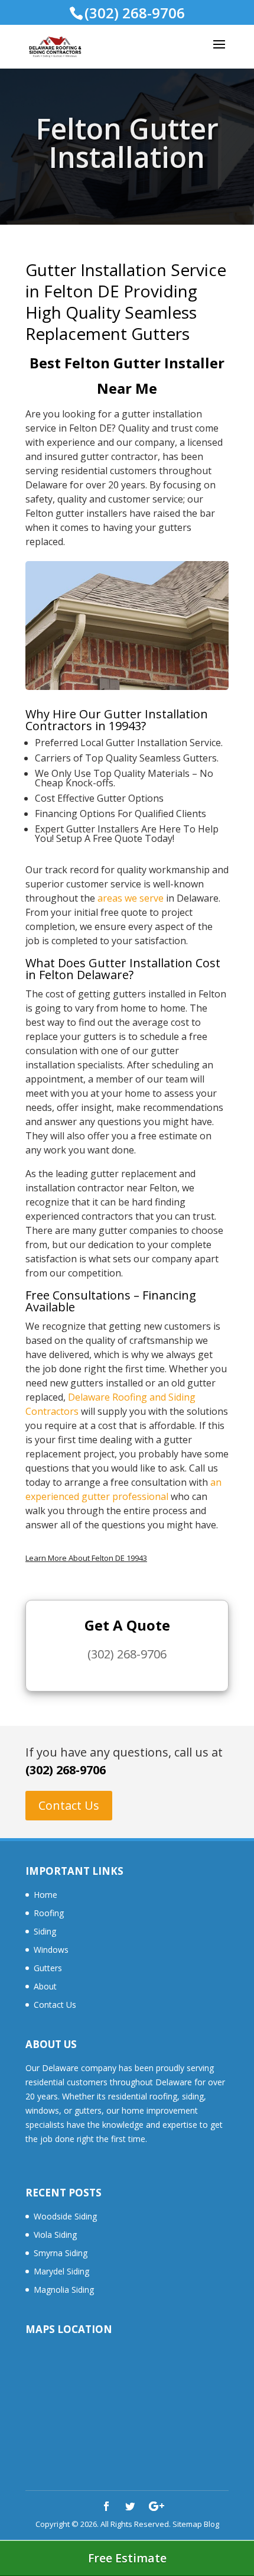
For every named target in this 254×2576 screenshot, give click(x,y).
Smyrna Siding (61, 2253)
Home (45, 1895)
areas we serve (131, 898)
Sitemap (187, 2524)
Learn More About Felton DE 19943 (86, 1558)
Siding (45, 1931)
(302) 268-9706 (66, 1770)
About (45, 1986)
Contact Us (69, 1805)
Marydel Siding (61, 2271)
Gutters (48, 1968)
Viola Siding (55, 2235)
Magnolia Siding (64, 2290)
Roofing (49, 1913)
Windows (51, 1950)
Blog (211, 2524)
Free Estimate (127, 2558)
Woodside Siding (65, 2216)
